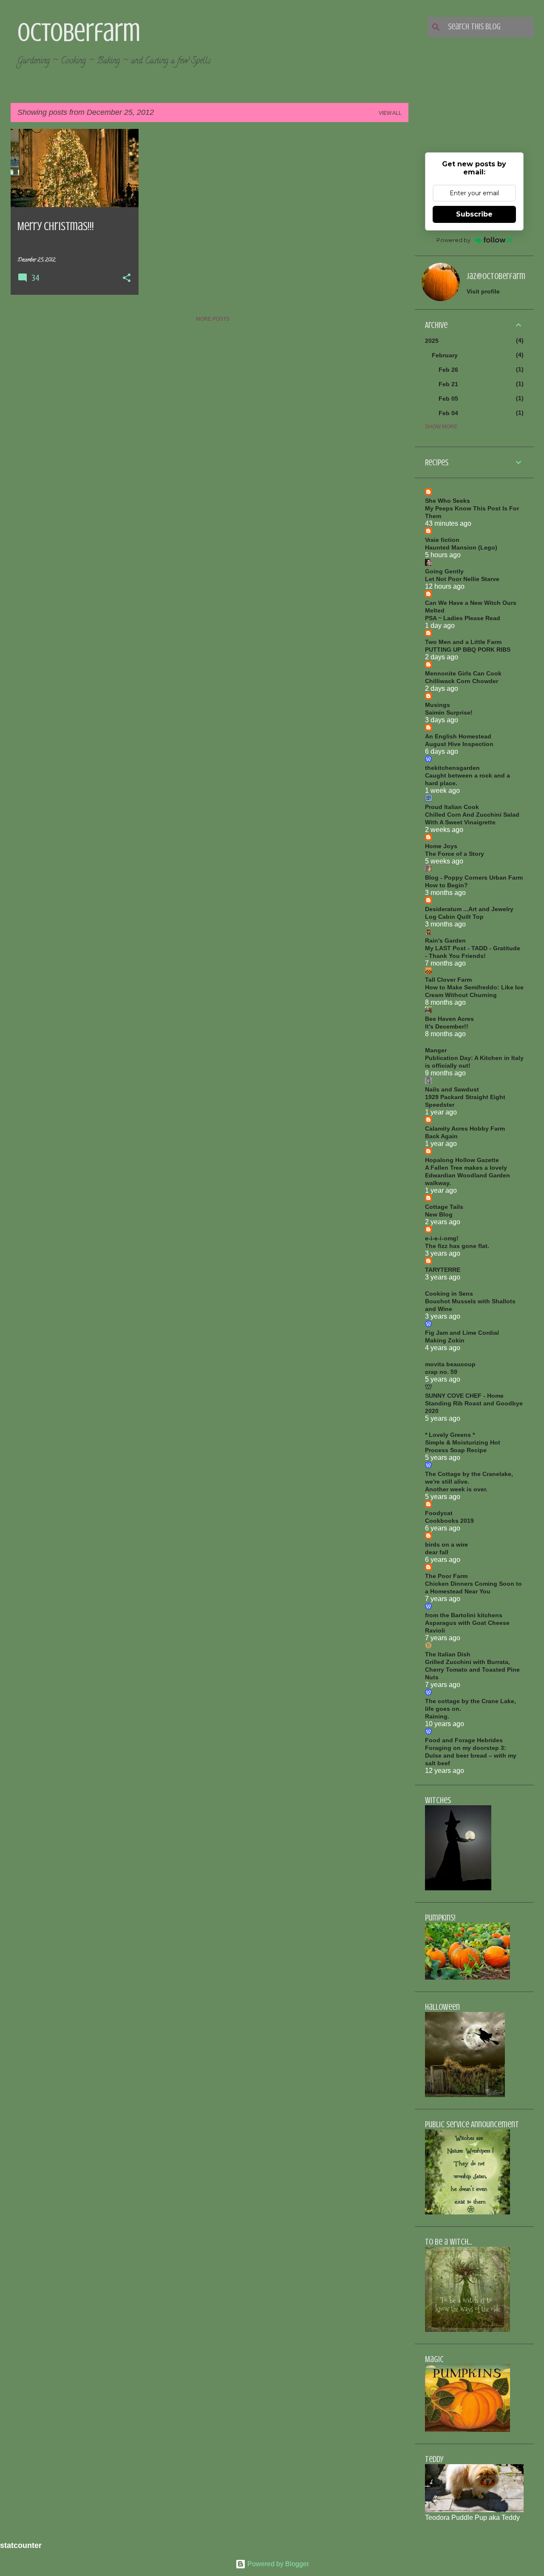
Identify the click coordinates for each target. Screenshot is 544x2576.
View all (390, 113)
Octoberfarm (79, 32)
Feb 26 (448, 370)
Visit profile (483, 291)
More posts (213, 319)
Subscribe (474, 214)
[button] (127, 279)
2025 (432, 341)
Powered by (453, 240)
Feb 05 (448, 399)
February (445, 355)
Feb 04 (448, 413)
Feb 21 (448, 384)
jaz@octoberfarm (496, 276)
